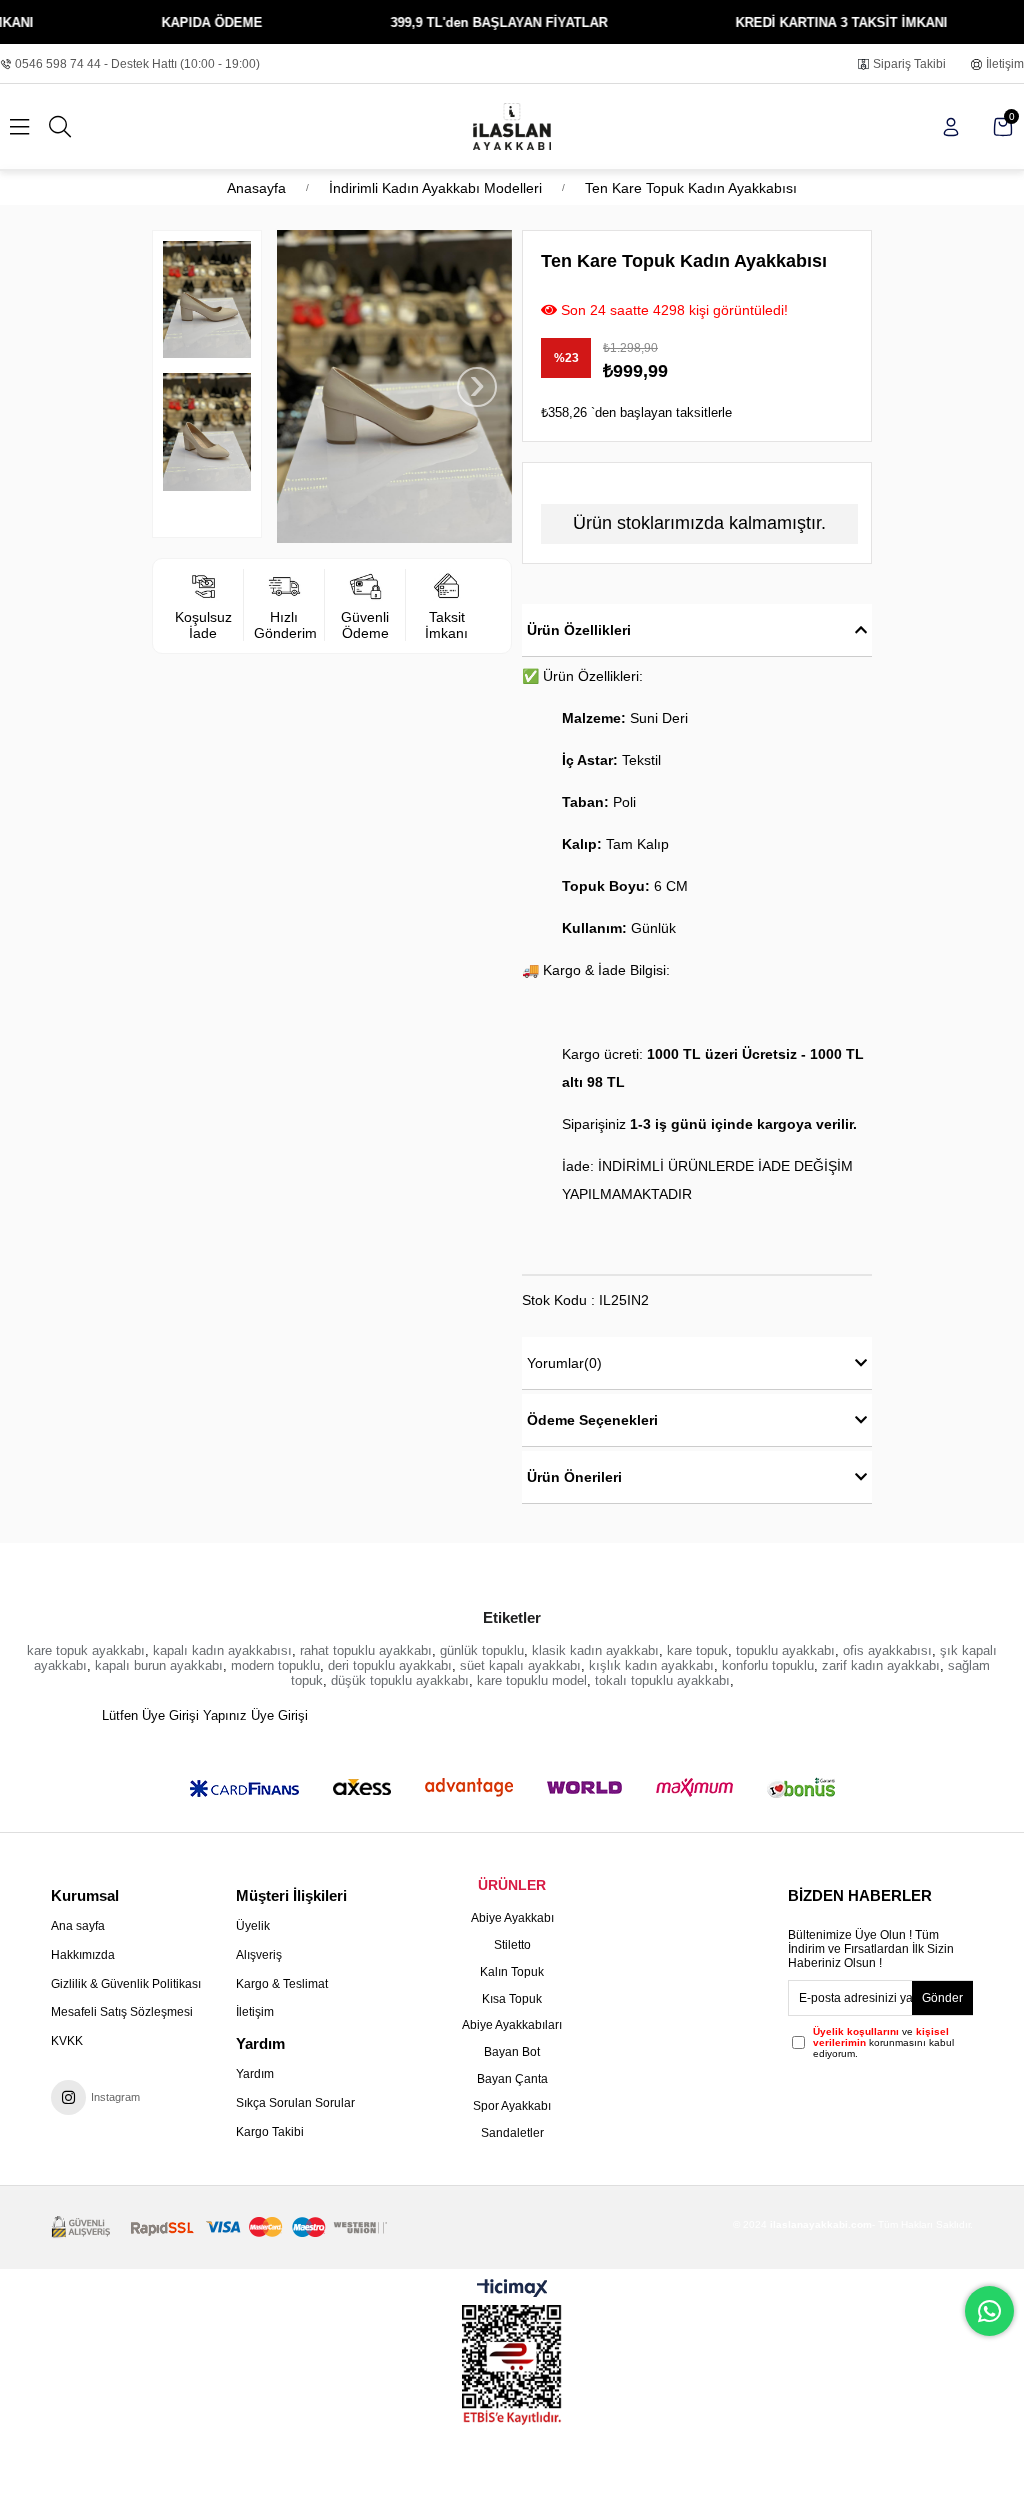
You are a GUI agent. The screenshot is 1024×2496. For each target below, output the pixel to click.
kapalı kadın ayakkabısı (222, 1650)
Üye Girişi (279, 1715)
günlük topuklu (482, 1650)
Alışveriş (259, 1955)
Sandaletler (512, 2133)
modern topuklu (275, 1665)
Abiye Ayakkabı (512, 1918)
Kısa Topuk (512, 1999)
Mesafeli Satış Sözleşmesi (122, 2012)
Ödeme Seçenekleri (592, 1420)
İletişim (1005, 64)
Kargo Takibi (270, 2132)
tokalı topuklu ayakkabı (662, 1680)
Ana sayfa (78, 1926)
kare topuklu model (532, 1680)
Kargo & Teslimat (282, 1984)
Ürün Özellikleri (579, 630)
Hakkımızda (83, 1955)
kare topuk (697, 1650)
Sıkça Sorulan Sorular (295, 2103)
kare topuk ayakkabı (86, 1650)
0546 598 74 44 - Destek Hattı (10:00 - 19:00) (137, 64)
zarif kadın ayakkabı (881, 1665)
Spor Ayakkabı (512, 2106)
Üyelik (253, 1926)
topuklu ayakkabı (785, 1650)
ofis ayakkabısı (887, 1650)
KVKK (67, 2041)
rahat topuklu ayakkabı (366, 1650)
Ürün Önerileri (574, 1477)
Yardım (255, 2074)
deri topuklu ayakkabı (390, 1665)
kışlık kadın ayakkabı (651, 1665)
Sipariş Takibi (909, 64)
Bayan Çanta (512, 2079)
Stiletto (512, 1945)
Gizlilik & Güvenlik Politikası (126, 1984)
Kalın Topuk (512, 1972)
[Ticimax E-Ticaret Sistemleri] (512, 2289)
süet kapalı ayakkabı (520, 1665)
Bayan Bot (512, 2052)
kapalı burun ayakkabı (159, 1665)
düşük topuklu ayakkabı (400, 1680)
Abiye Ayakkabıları (512, 2025)
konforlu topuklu (768, 1665)
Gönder (942, 1998)
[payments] (219, 2227)
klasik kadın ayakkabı (595, 1650)
